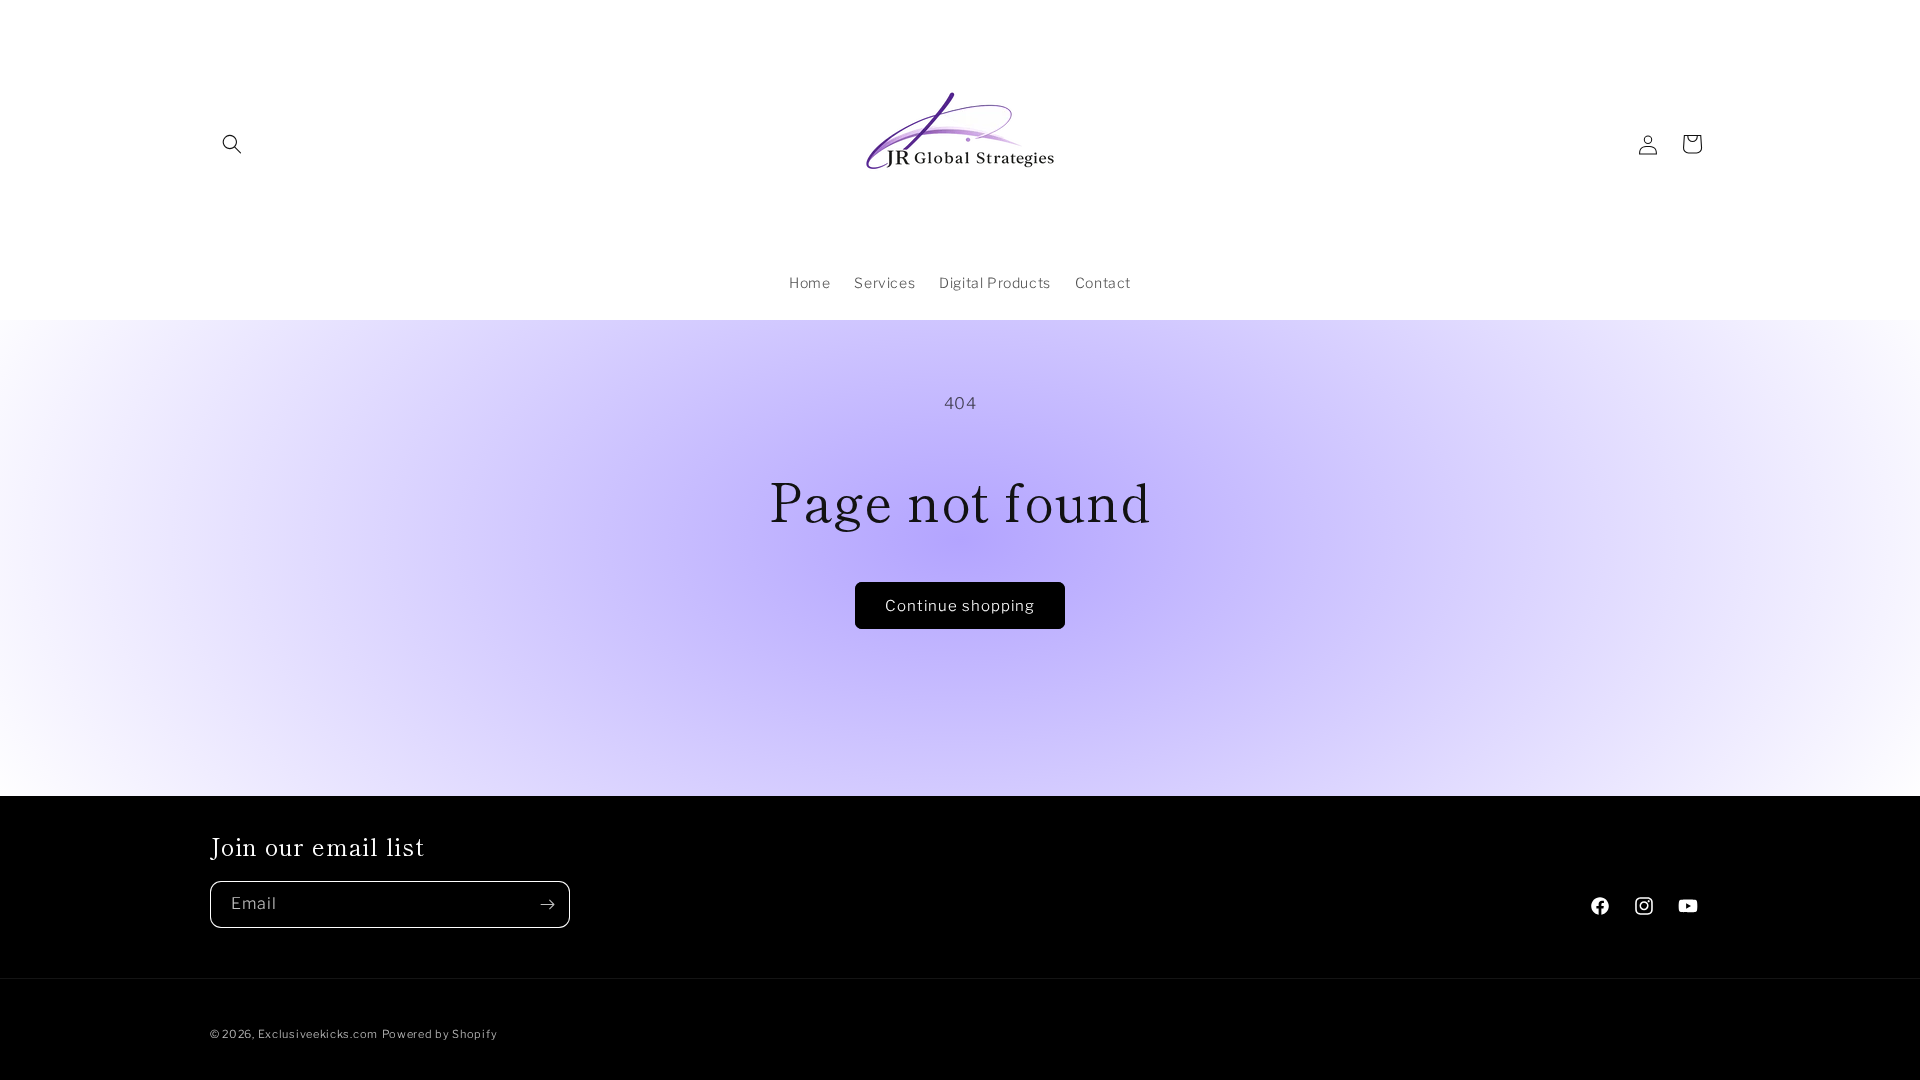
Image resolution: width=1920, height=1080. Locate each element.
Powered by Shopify (440, 1034)
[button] (232, 144)
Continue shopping (960, 606)
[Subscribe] (547, 904)
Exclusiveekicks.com (318, 1034)
